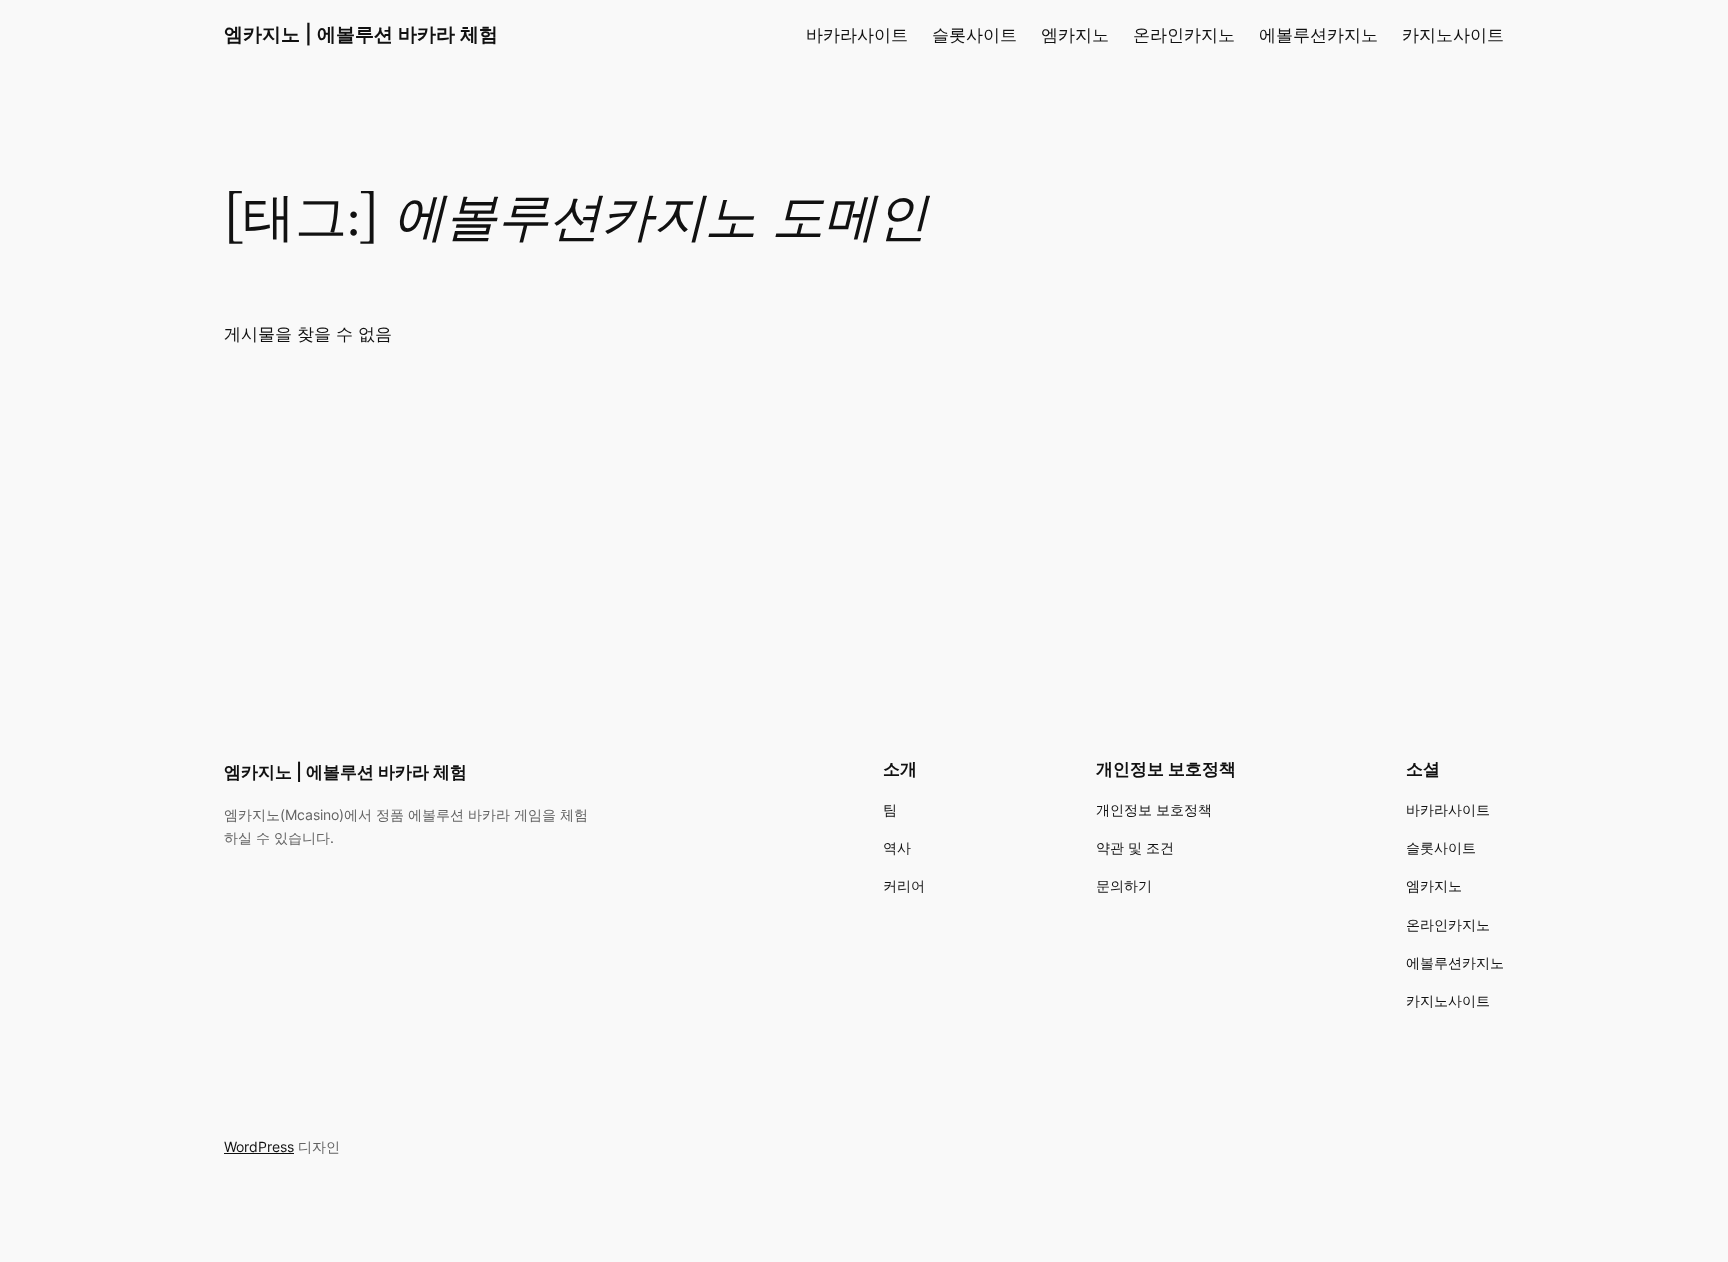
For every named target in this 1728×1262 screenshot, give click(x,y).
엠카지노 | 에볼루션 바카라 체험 (361, 34)
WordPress (259, 1146)
